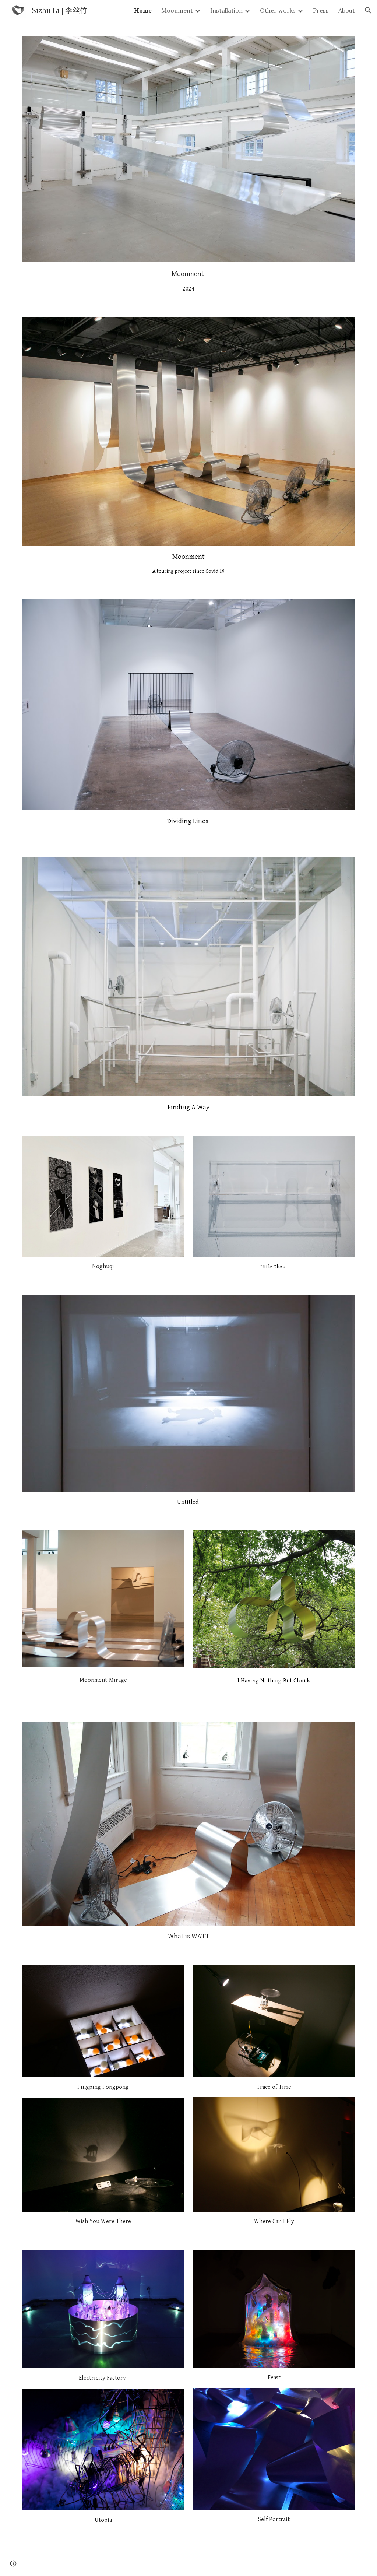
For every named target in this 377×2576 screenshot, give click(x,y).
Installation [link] (226, 10)
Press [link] (321, 10)
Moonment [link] (177, 10)
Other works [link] (278, 10)
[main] (189, 281)
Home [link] (143, 10)
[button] (368, 10)
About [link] (347, 10)
